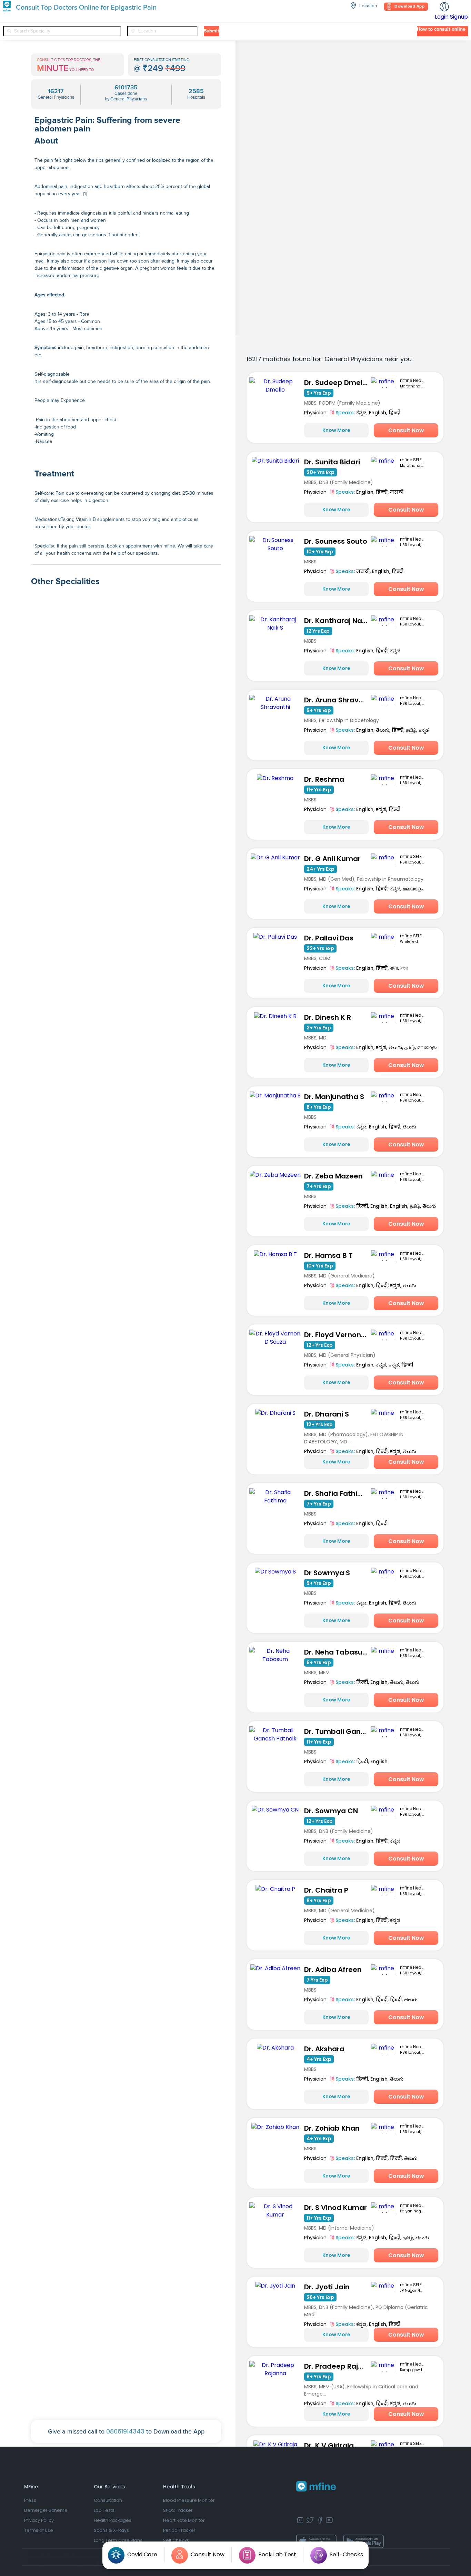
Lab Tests (104, 2510)
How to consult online (441, 29)
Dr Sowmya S (327, 1573)
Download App (409, 7)
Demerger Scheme (46, 2510)
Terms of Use (39, 2530)
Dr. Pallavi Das (329, 938)
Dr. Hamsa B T (328, 1255)
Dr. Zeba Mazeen (333, 1176)
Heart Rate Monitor (184, 2520)
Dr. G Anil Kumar (332, 859)
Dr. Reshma (324, 779)
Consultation (108, 2500)
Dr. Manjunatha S (334, 1097)
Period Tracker (179, 2530)
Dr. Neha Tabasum (337, 1652)
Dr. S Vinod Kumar (335, 2208)
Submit (212, 31)
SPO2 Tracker (178, 2510)
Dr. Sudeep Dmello (336, 383)
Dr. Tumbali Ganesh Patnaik (338, 1731)
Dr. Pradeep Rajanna (338, 2366)
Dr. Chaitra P (326, 1890)
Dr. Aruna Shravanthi (338, 700)
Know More (336, 430)
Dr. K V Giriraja (329, 2446)
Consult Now (406, 430)
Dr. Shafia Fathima (337, 1493)
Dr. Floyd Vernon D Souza (338, 1335)
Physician (315, 413)
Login (442, 17)
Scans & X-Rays (111, 2530)
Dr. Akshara (324, 2049)
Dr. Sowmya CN (331, 1811)
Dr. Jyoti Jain (327, 2287)
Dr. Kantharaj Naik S (338, 621)
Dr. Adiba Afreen (333, 1970)
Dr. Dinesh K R (328, 1017)
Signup (459, 17)
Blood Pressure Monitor (189, 2500)
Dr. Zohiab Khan (332, 2128)
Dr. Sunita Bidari (332, 462)
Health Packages (113, 2520)
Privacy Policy (39, 2520)
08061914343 (125, 2431)
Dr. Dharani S (327, 1414)
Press (30, 2500)
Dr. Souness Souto (336, 541)
